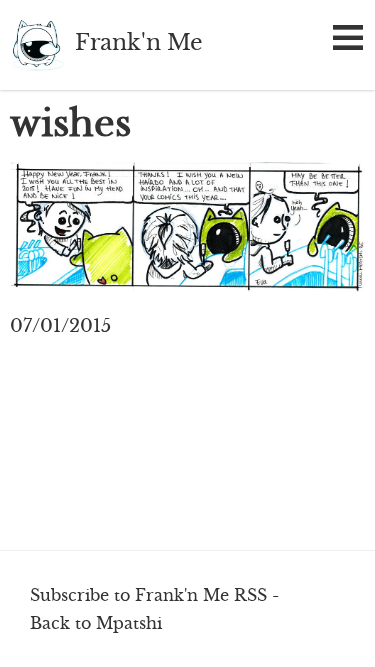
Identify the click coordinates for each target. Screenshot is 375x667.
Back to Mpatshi (96, 623)
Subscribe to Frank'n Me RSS (148, 595)
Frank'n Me (37, 45)
